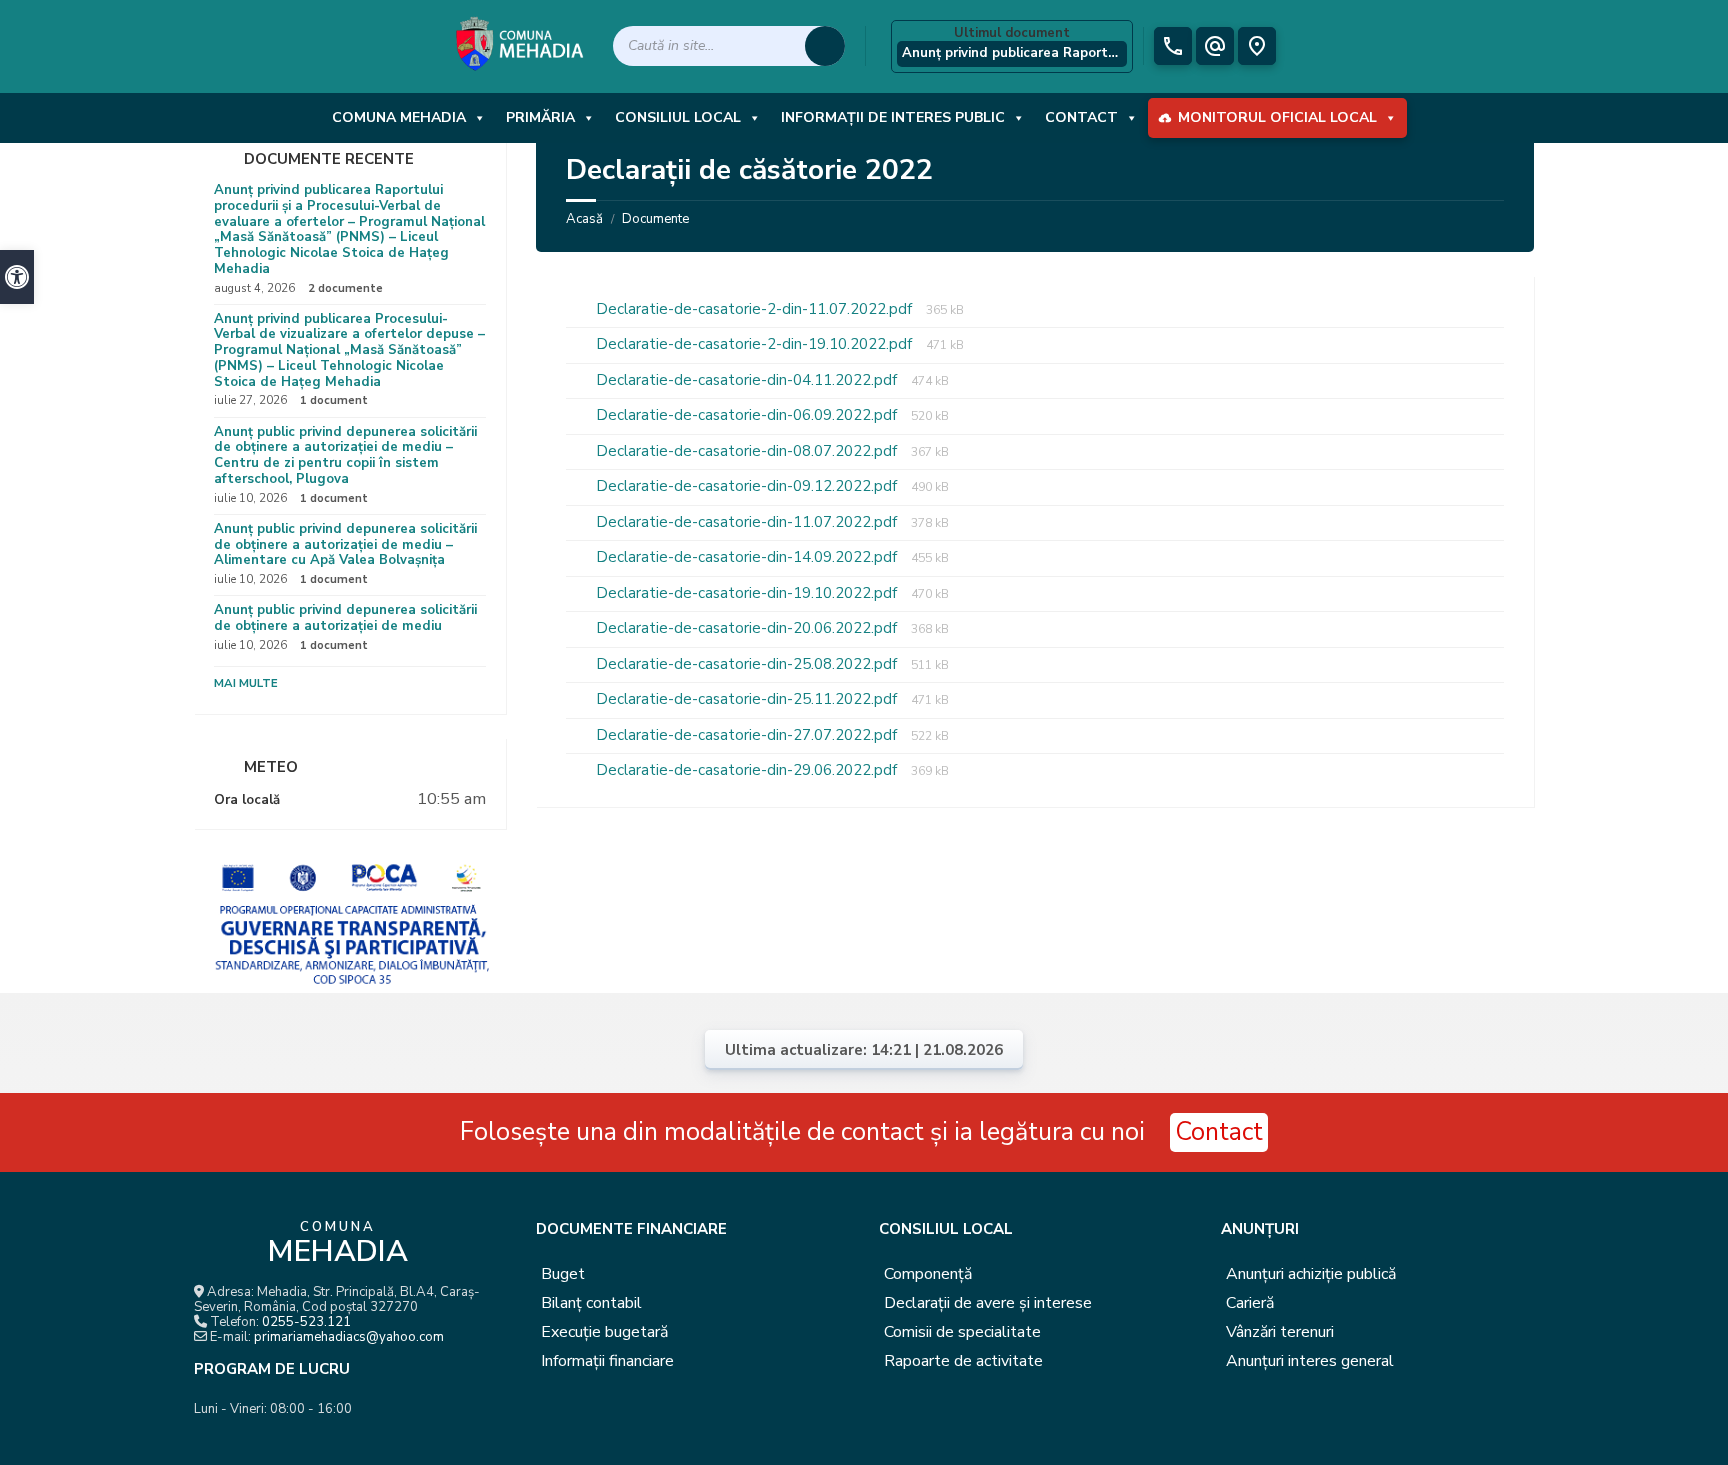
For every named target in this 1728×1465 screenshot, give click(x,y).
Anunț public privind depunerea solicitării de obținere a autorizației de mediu (345, 618)
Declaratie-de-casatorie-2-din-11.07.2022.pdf (756, 309)
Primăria (540, 117)
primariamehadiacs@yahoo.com (349, 1337)
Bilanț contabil (591, 1303)
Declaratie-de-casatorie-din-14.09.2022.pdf (748, 557)
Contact (1081, 117)
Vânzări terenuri (1280, 1332)
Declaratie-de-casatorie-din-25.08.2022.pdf (748, 664)
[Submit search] (825, 46)
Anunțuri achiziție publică (1311, 1274)
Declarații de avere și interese (988, 1303)
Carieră (1250, 1303)
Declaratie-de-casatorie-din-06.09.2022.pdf (748, 415)
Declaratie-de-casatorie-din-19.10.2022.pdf (748, 593)
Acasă (584, 219)
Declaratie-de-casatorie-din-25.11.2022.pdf (748, 699)
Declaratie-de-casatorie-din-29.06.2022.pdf (748, 770)
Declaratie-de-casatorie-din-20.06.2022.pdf (748, 628)
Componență (928, 1274)
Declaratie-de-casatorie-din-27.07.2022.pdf (748, 735)
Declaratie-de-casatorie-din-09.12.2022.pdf (748, 486)
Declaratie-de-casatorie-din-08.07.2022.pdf (748, 451)
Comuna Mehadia (399, 117)
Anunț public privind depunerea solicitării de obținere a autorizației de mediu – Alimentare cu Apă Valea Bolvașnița (345, 545)
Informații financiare (607, 1361)
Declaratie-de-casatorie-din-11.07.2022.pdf (748, 522)
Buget (563, 1274)
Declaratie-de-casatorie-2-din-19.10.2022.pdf (756, 344)
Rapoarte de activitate (963, 1361)
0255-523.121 (306, 1322)
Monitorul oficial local (1277, 117)
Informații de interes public (893, 117)
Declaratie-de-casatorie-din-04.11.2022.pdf (748, 380)
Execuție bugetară (604, 1332)
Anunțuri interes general (1310, 1361)
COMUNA (337, 1245)
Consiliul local (678, 117)
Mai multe (246, 683)
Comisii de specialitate (962, 1332)
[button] (17, 277)
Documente (655, 219)
